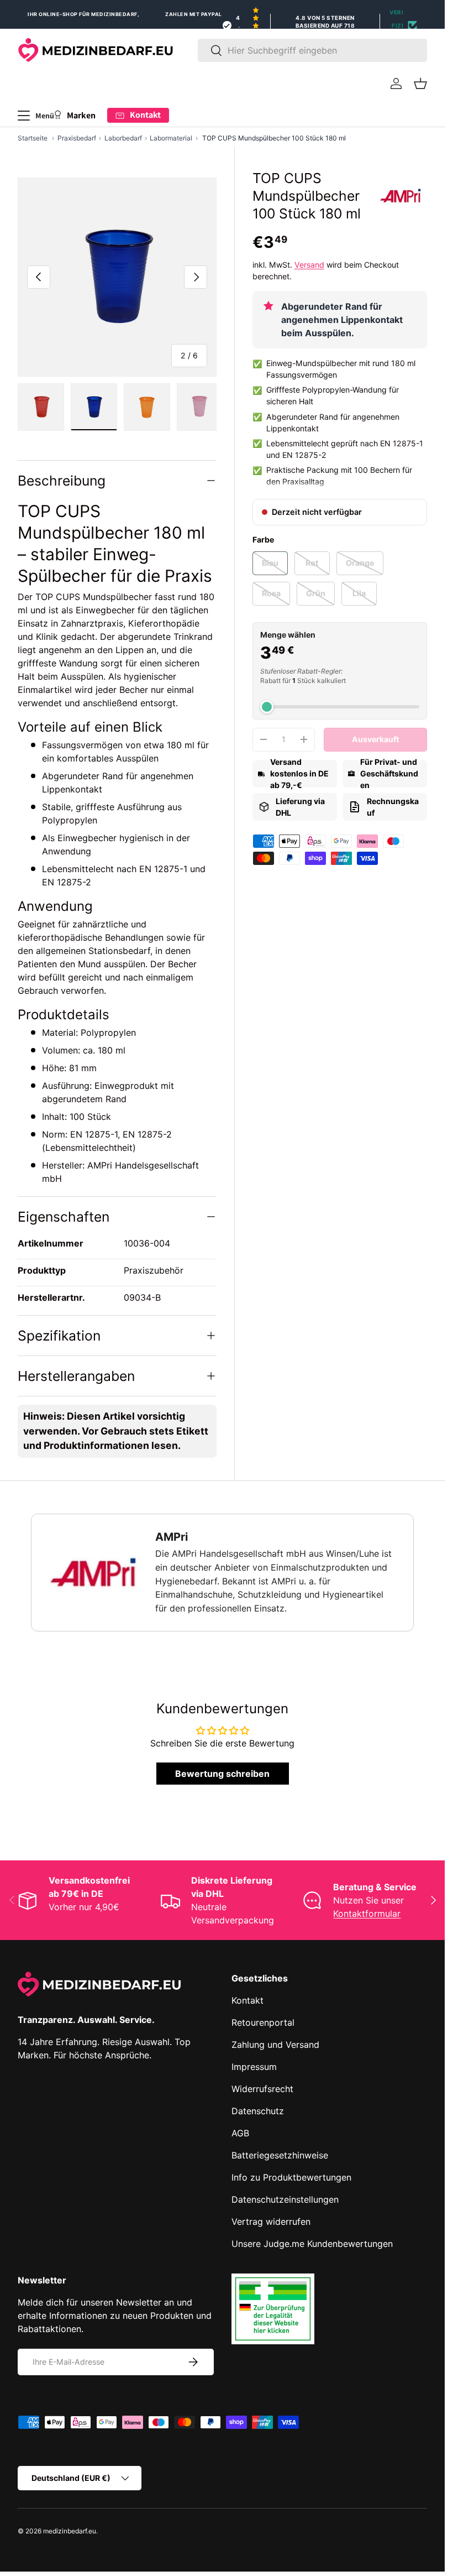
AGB (240, 2133)
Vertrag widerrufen (271, 2222)
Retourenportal (263, 2022)
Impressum (254, 2067)
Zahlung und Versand (275, 2045)
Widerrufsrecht (262, 2089)
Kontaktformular (367, 1913)
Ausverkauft (375, 739)
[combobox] (312, 50)
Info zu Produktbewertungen (291, 2177)
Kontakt (247, 2000)
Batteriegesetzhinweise (280, 2155)
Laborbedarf (123, 138)
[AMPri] (401, 196)
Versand (309, 265)
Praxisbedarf (77, 138)
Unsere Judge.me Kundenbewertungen (312, 2244)
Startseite (33, 138)
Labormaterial (171, 138)
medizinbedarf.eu (70, 2531)
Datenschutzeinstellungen (285, 2199)
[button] (420, 84)
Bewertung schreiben (222, 1774)
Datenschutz (258, 2111)
